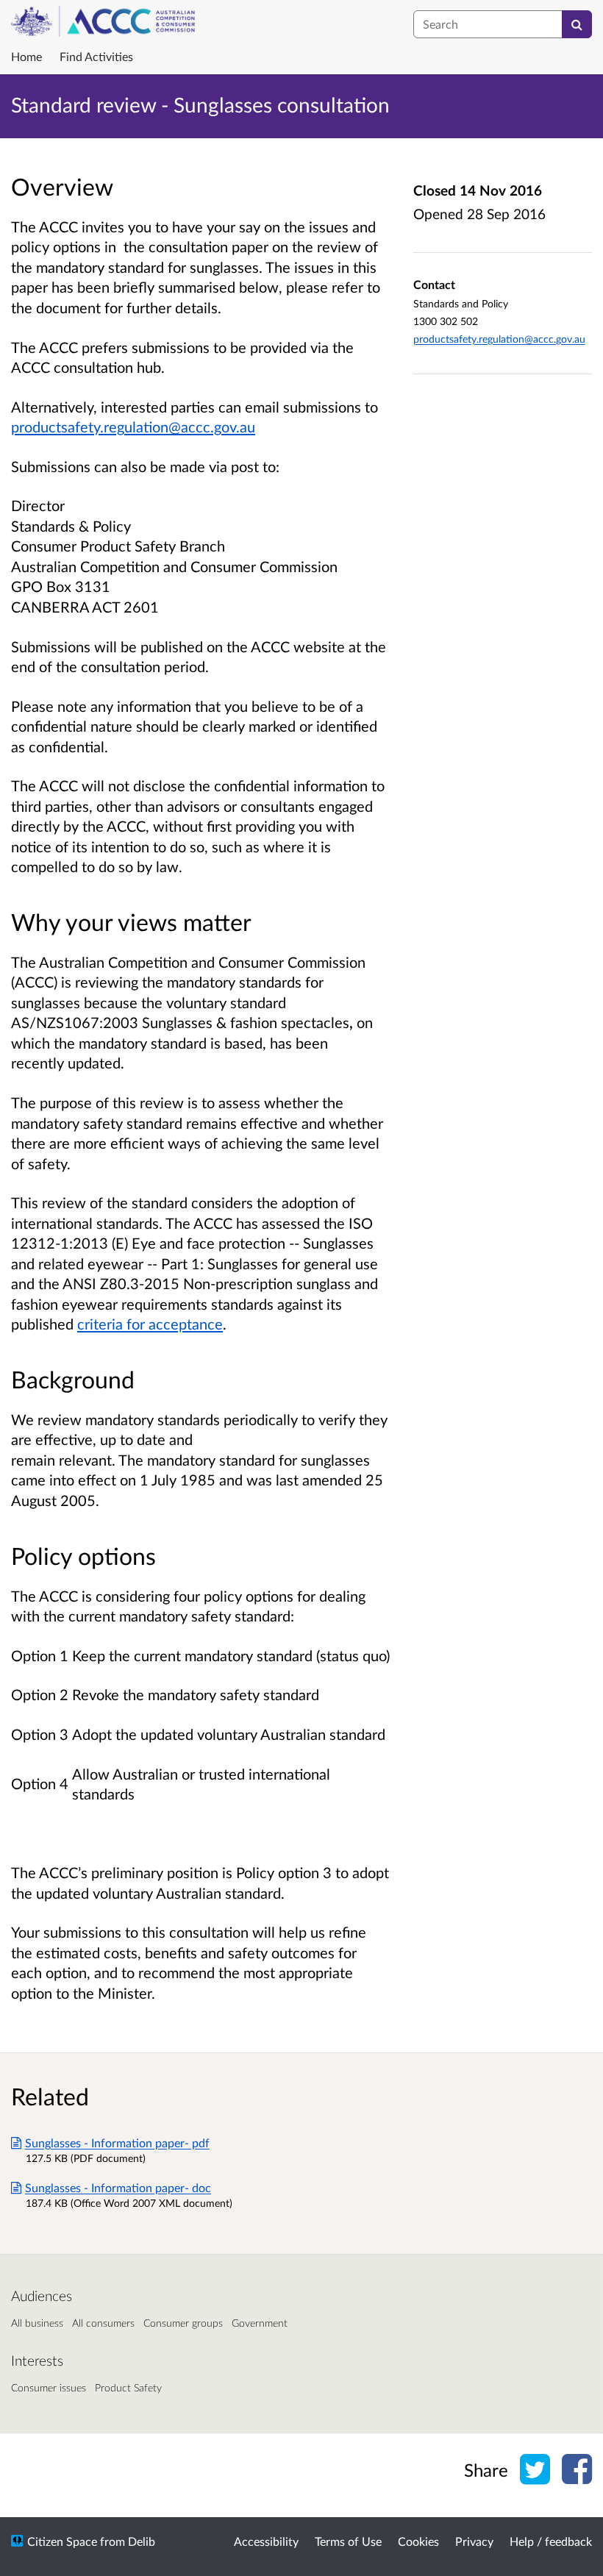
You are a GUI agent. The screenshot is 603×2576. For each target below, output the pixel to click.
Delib (142, 2541)
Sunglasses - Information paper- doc (118, 2187)
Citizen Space (62, 2541)
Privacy (474, 2541)
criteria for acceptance (150, 1324)
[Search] (577, 24)
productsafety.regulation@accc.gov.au (133, 427)
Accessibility (266, 2541)
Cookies (418, 2541)
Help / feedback (551, 2541)
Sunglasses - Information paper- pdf (117, 2142)
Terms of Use (348, 2541)
